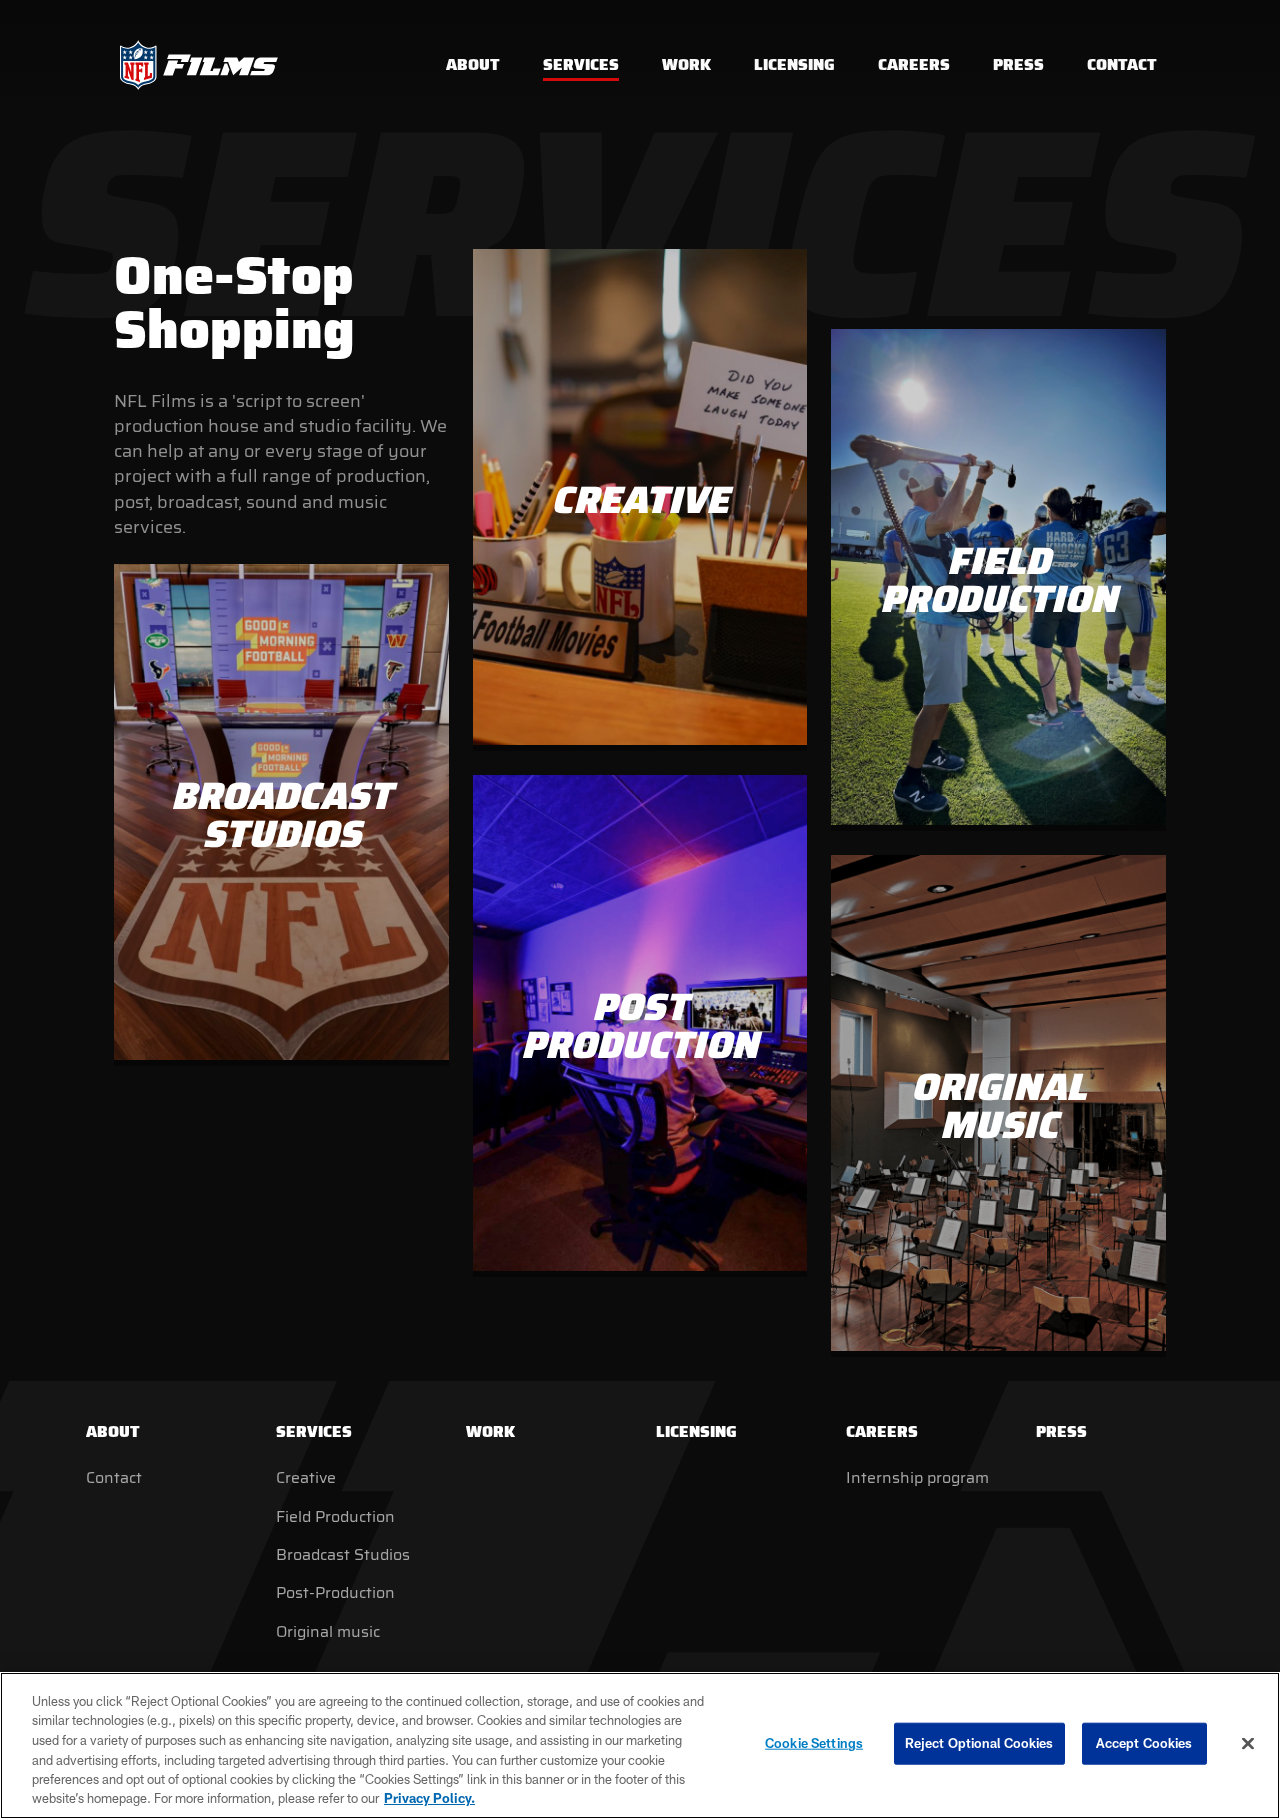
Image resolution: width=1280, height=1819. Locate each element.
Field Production (335, 1516)
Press (1061, 1431)
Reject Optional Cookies (979, 1743)
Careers (882, 1431)
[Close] (1248, 1744)
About (113, 1431)
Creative (306, 1477)
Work (490, 1431)
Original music (328, 1631)
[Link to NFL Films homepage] (199, 65)
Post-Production (335, 1592)
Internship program (917, 1477)
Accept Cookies (1144, 1743)
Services (314, 1431)
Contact (114, 1477)
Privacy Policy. (429, 1798)
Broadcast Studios (343, 1554)
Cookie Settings (814, 1743)
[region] (640, 1745)
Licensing (696, 1431)
